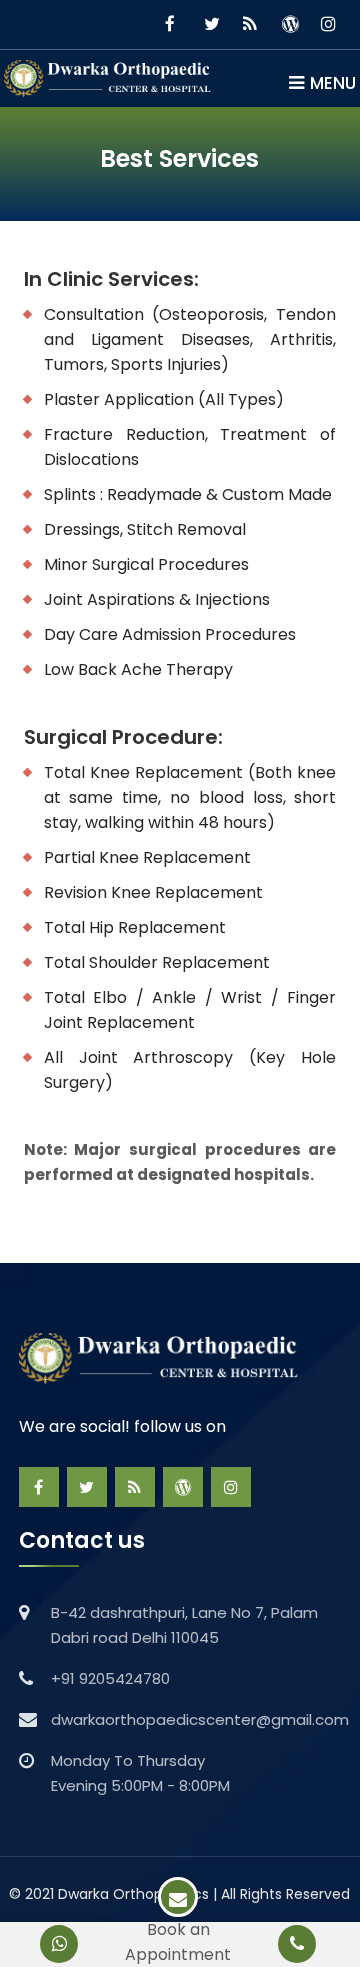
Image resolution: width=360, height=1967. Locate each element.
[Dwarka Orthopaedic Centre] (111, 77)
